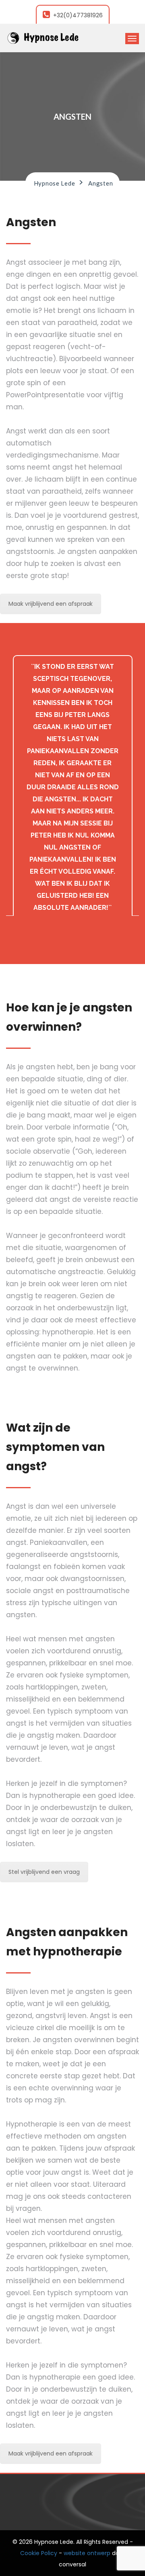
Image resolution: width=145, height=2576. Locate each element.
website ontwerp (87, 2553)
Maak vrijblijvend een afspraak (51, 604)
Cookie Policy (39, 2553)
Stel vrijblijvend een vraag (44, 1872)
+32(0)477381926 (78, 15)
